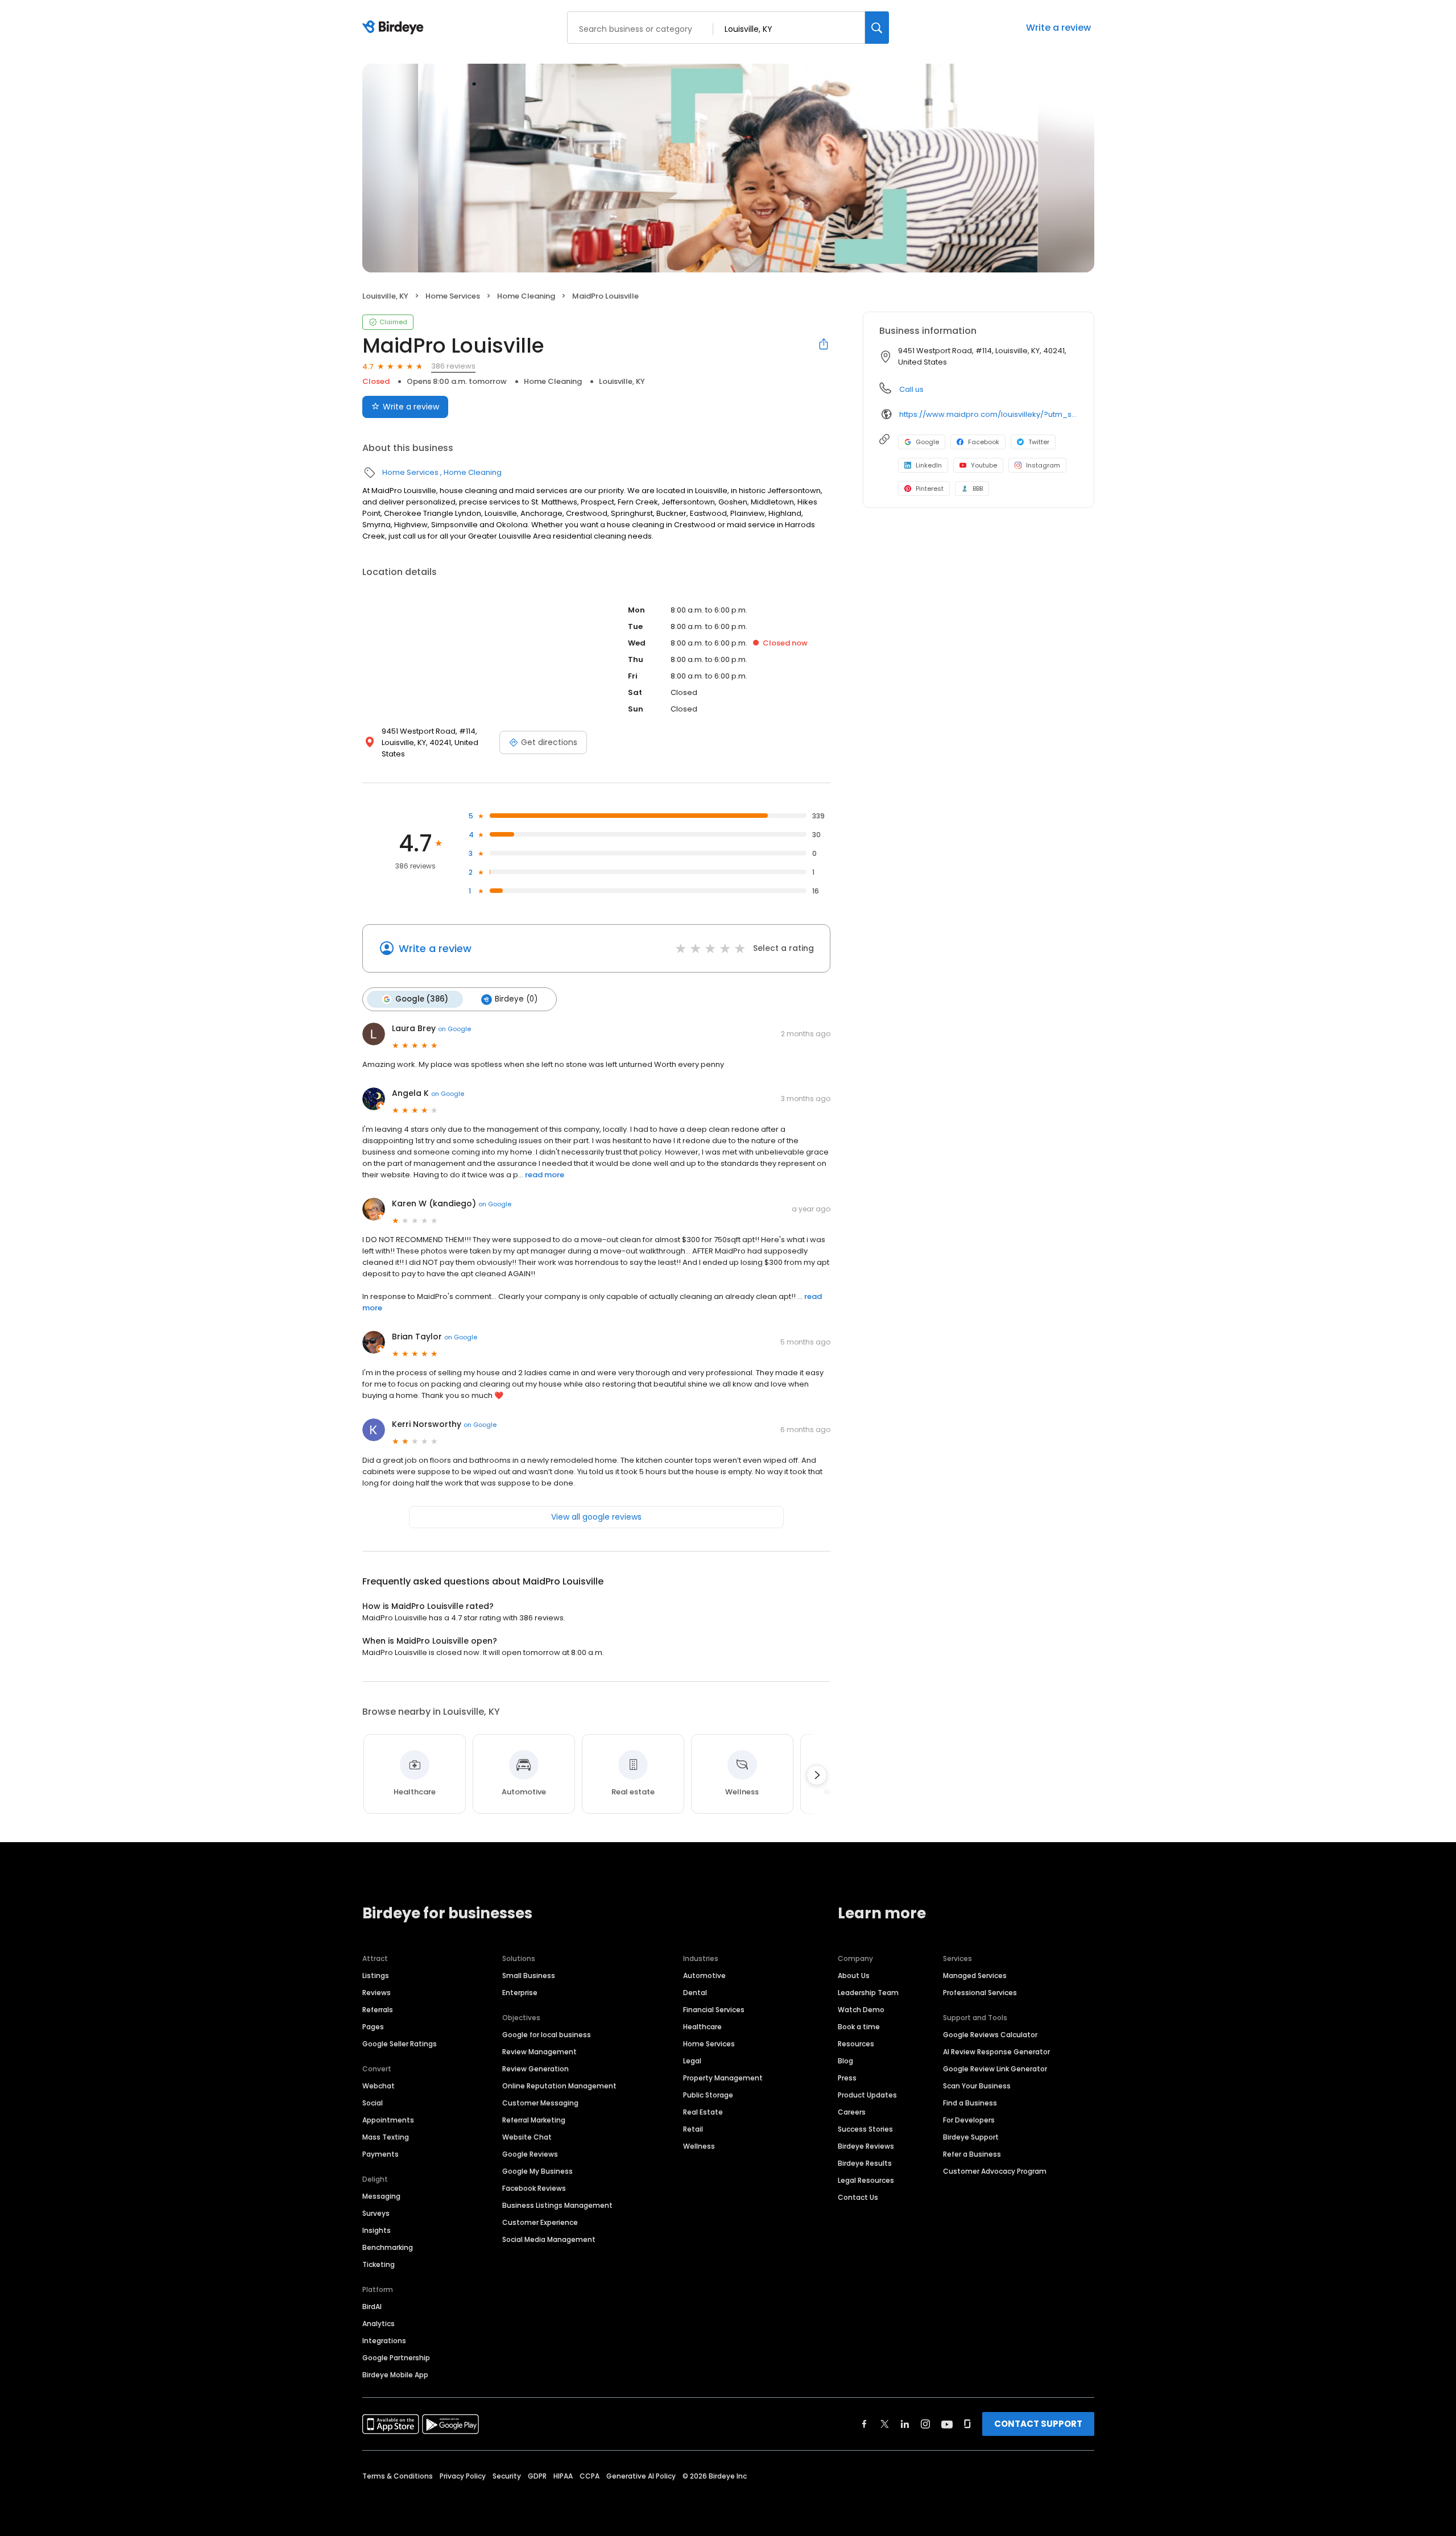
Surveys (376, 2213)
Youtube (984, 465)
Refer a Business (972, 2154)
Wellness (699, 2146)
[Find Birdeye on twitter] (885, 2424)
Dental (695, 1993)
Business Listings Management (557, 2205)
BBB (978, 489)
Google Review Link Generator (995, 2069)
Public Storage (708, 2095)
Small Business (529, 1976)
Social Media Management (549, 2239)
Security (507, 2476)
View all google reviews (596, 1517)
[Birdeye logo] (395, 28)
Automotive (704, 1976)
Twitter (1039, 442)
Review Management (539, 2052)
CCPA (590, 2476)
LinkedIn (929, 465)
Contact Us (858, 2197)
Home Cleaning (526, 296)
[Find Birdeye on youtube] (947, 2424)
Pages (373, 2027)
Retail (693, 2129)
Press (847, 2078)
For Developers (969, 2120)
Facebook (984, 442)
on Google (454, 1029)
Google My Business (537, 2171)
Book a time (859, 2027)
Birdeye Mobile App (395, 2375)
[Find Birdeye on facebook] (864, 2424)
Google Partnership (396, 2358)
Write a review (1058, 28)
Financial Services (714, 2010)
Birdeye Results (865, 2163)
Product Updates (867, 2095)
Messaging (381, 2196)
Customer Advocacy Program (995, 2171)
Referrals (378, 2010)
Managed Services (975, 1976)
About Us (854, 1976)
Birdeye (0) (516, 999)
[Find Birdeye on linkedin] (905, 2424)
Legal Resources (866, 2180)
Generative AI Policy (641, 2476)
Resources (856, 2044)
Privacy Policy (463, 2476)
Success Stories (865, 2129)
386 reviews (453, 366)
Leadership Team (868, 1993)
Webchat (379, 2086)
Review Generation (535, 2069)
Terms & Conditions (398, 2476)
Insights (377, 2230)
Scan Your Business (977, 2086)
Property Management (723, 2078)
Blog (845, 2061)
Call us (911, 389)
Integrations (384, 2341)
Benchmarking (388, 2247)
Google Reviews (530, 2154)
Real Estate (703, 2112)
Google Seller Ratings (400, 2044)
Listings (376, 1976)
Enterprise (520, 1993)
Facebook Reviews (534, 2188)
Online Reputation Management (559, 2086)
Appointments (388, 2120)
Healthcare (702, 2027)
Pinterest (930, 489)
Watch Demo (861, 2010)
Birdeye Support (971, 2137)
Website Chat (527, 2137)
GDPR (537, 2476)
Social (373, 2103)
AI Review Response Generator (996, 2052)
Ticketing (379, 2264)
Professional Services (980, 1993)
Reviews (377, 1993)
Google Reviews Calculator (990, 2035)
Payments (380, 2154)
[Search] (877, 28)
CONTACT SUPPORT (1038, 2424)
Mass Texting (386, 2137)
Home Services (453, 296)
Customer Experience (540, 2222)
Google (927, 442)
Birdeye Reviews (866, 2146)
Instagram (1043, 465)
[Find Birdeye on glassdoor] (967, 2424)
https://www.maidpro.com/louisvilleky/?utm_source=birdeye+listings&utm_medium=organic (988, 414)
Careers (852, 2112)
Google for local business (547, 2035)
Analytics (379, 2324)
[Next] (817, 1775)
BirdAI (372, 2307)
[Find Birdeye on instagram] (925, 2424)
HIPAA (563, 2476)
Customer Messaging (540, 2103)
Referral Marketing (534, 2120)
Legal (692, 2061)
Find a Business (970, 2103)
